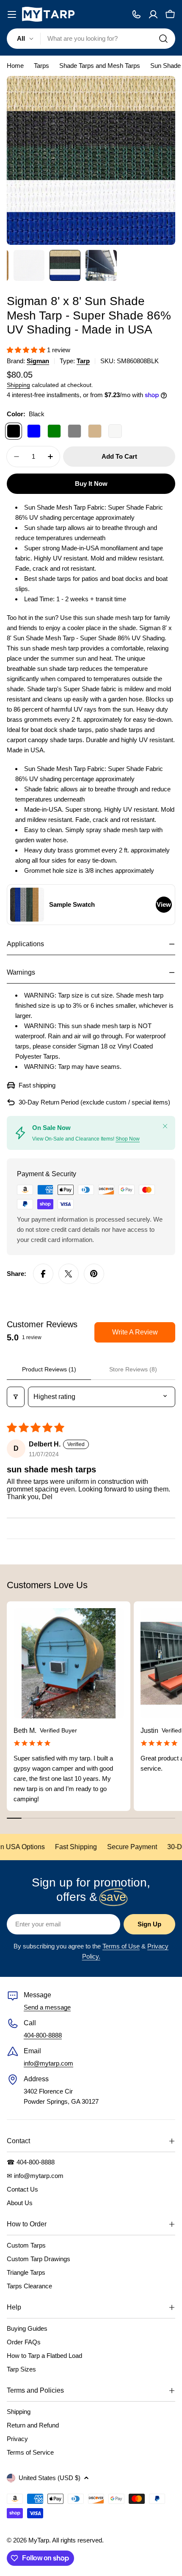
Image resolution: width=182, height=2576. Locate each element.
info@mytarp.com (48, 2063)
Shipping (18, 385)
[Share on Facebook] (43, 1274)
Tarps (41, 66)
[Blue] (34, 431)
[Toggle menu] (12, 14)
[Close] (165, 1126)
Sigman (38, 361)
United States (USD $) (50, 2478)
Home (15, 66)
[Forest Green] (54, 431)
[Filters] (16, 1397)
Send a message (47, 2007)
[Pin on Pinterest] (94, 1274)
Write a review (135, 1332)
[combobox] (91, 39)
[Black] (14, 431)
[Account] (153, 14)
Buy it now (91, 484)
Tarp (83, 361)
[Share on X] (69, 1274)
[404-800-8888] (136, 14)
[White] (115, 431)
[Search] (163, 39)
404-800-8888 (43, 2035)
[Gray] (74, 431)
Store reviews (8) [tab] (133, 1369)
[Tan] (95, 431)
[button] (27, 350)
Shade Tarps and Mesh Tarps (100, 66)
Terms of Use (121, 1946)
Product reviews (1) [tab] (49, 1369)
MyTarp (39, 2540)
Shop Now (128, 1139)
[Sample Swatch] (27, 905)
